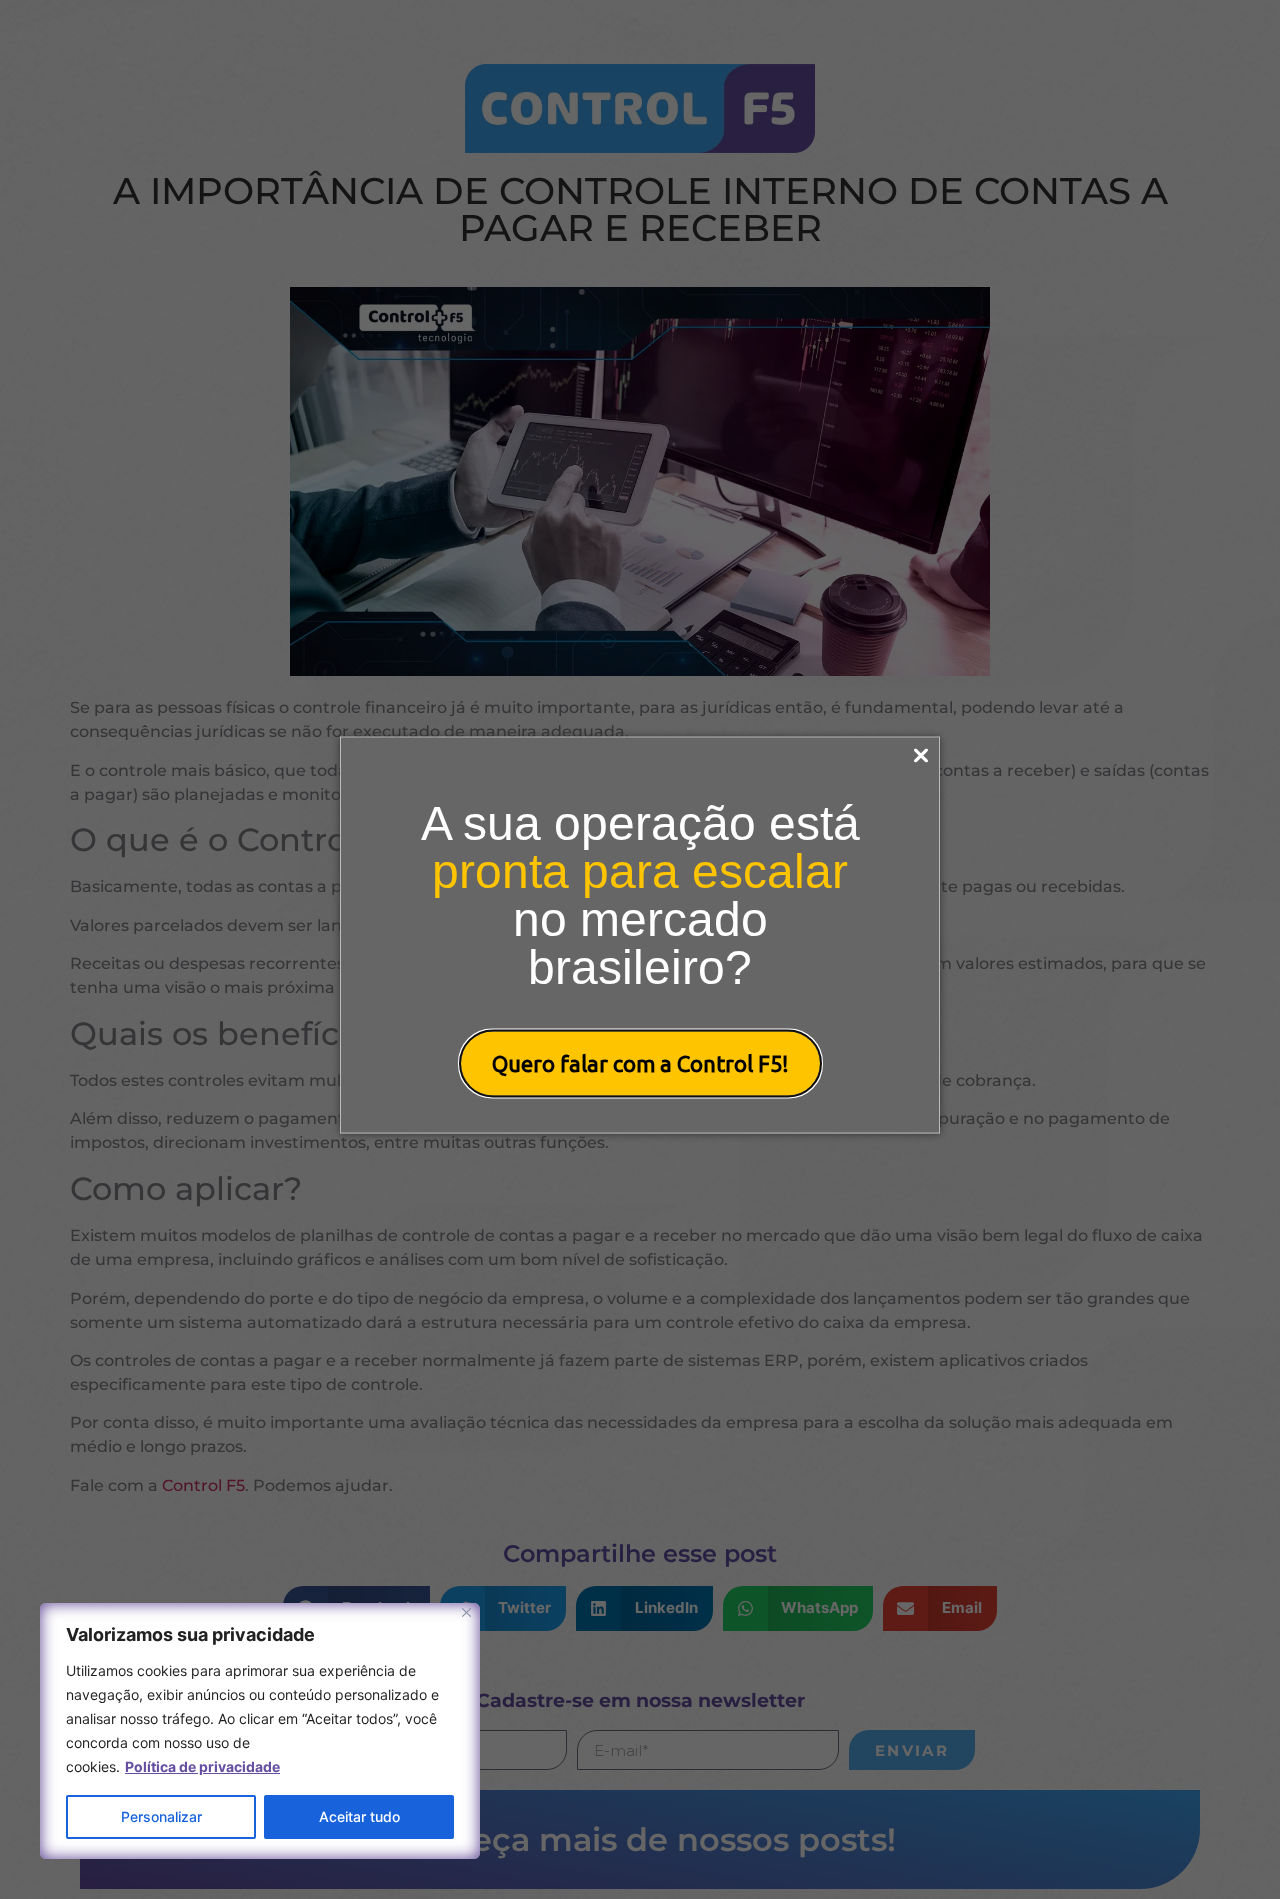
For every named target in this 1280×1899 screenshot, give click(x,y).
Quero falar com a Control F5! (640, 1062)
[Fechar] (466, 1612)
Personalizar (161, 1816)
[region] (260, 1731)
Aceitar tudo (359, 1816)
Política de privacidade (202, 1766)
